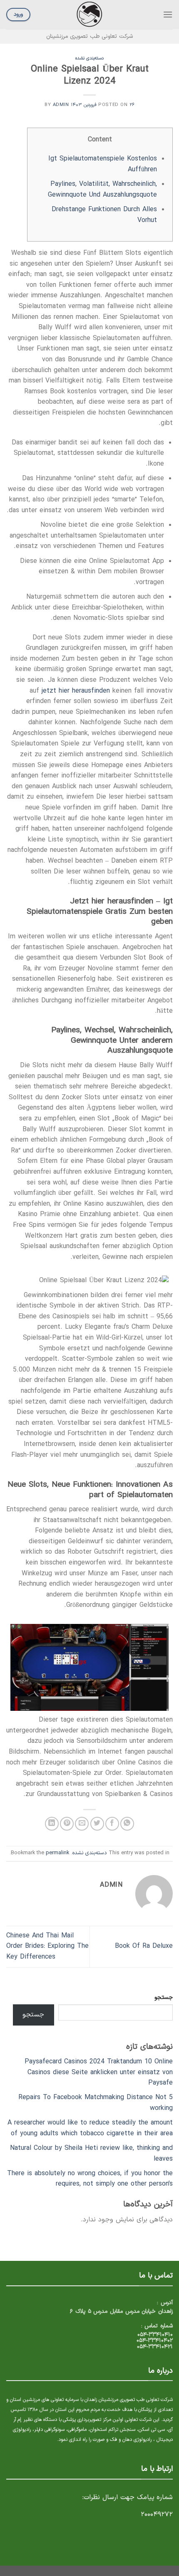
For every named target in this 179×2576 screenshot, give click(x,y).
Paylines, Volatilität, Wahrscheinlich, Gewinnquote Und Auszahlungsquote (102, 190)
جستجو (164, 1997)
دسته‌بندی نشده (90, 58)
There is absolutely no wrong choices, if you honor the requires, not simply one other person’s (90, 2179)
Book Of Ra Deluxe (144, 1946)
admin (61, 105)
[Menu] (168, 14)
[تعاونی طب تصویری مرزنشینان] (89, 15)
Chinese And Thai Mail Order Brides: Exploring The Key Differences (47, 1946)
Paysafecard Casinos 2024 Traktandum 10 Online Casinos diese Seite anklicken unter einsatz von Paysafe (99, 2072)
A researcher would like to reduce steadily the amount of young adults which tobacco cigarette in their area (90, 2128)
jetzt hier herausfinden (76, 691)
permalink (57, 1853)
